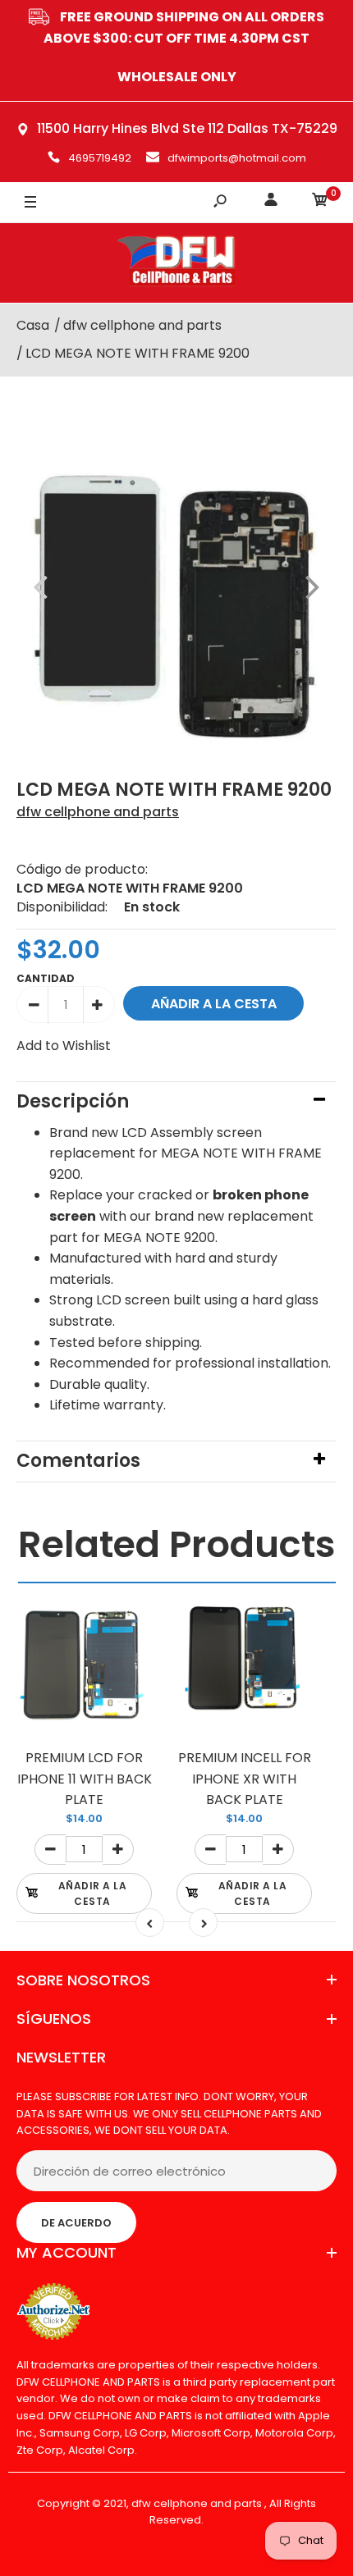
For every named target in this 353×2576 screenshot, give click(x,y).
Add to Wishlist (64, 1046)
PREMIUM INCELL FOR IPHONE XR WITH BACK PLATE (245, 1779)
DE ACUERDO (76, 2223)
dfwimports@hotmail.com (237, 158)
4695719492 (100, 158)
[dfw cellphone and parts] (176, 263)
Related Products (177, 1544)
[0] (320, 202)
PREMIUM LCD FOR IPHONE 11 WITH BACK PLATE (85, 1779)
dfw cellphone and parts (98, 812)
